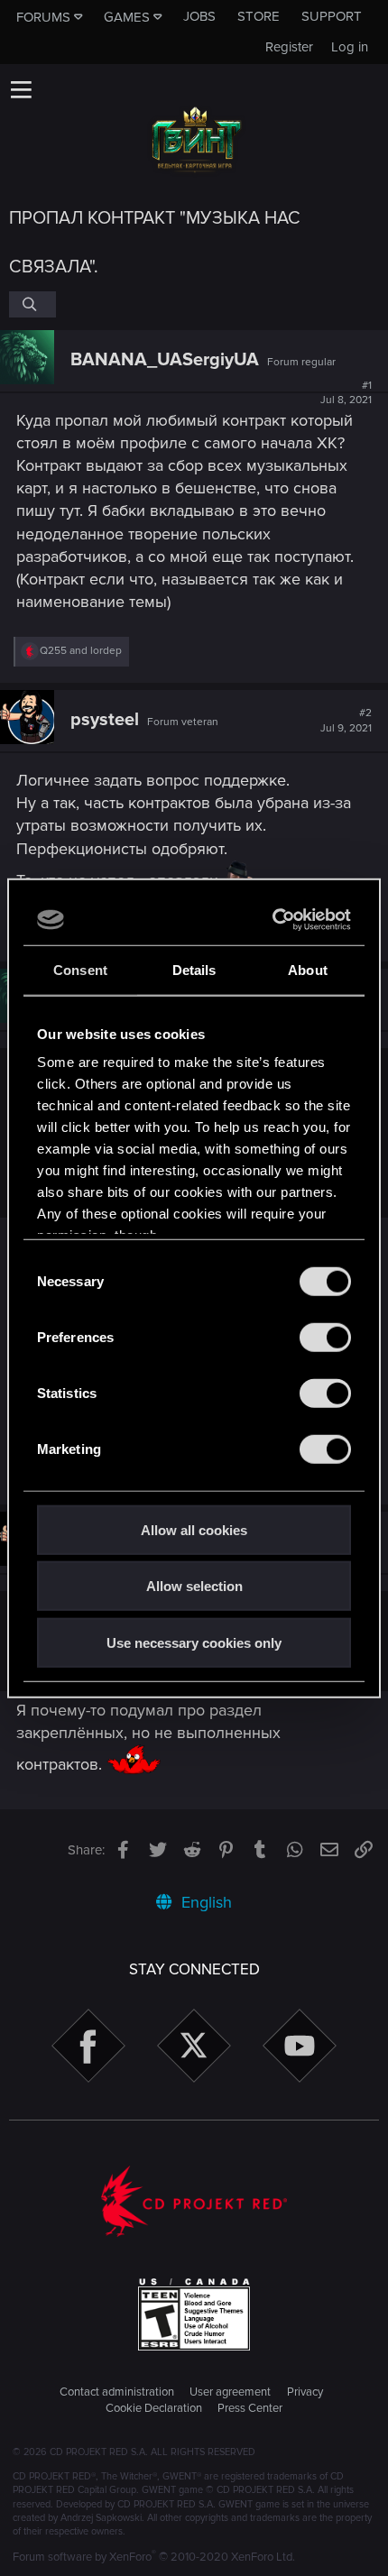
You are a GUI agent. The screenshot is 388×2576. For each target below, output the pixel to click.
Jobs (199, 16)
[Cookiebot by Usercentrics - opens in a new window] (273, 920)
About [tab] (308, 969)
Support (332, 16)
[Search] (32, 304)
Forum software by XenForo (154, 2557)
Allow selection (194, 1586)
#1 (346, 393)
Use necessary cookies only (194, 1642)
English (204, 1902)
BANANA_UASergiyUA (165, 360)
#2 (346, 721)
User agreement (230, 2392)
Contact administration (117, 2392)
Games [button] (127, 17)
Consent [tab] (80, 969)
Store (259, 16)
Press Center (250, 2408)
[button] (21, 89)
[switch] (325, 1337)
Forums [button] (43, 17)
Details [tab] (194, 969)
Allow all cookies (194, 1529)
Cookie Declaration (154, 2408)
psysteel (105, 720)
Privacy (305, 2392)
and (81, 651)
